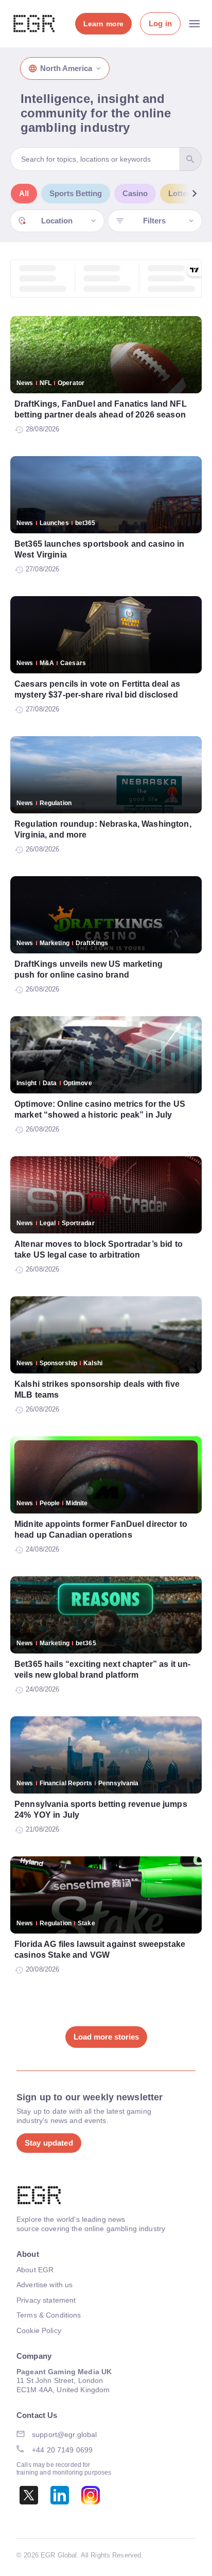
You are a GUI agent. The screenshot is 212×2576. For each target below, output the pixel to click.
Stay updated (49, 2143)
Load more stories (106, 2037)
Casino (135, 193)
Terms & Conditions (49, 2315)
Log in (160, 23)
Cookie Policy (39, 2330)
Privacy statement (46, 2300)
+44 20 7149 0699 (62, 2450)
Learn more (103, 24)
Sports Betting (76, 193)
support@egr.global (65, 2434)
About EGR (35, 2270)
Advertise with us (45, 2285)
